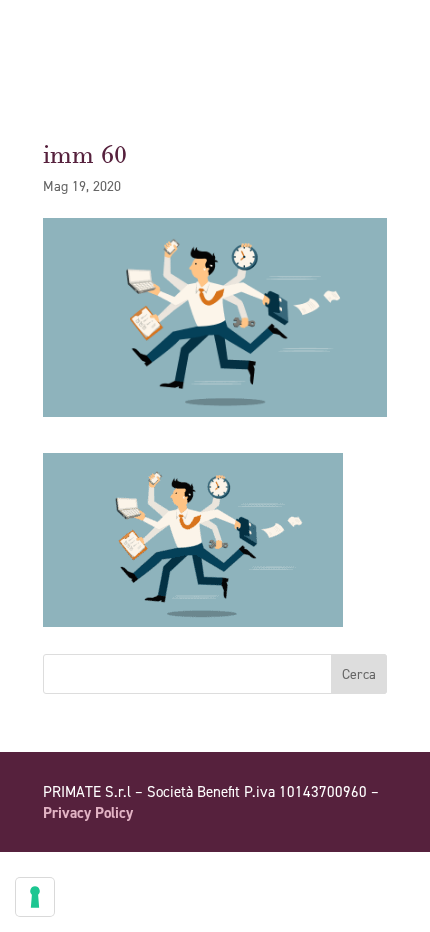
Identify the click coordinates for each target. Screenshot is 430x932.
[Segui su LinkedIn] (371, 870)
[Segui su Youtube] (331, 870)
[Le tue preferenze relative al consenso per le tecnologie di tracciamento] (35, 897)
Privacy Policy (88, 813)
